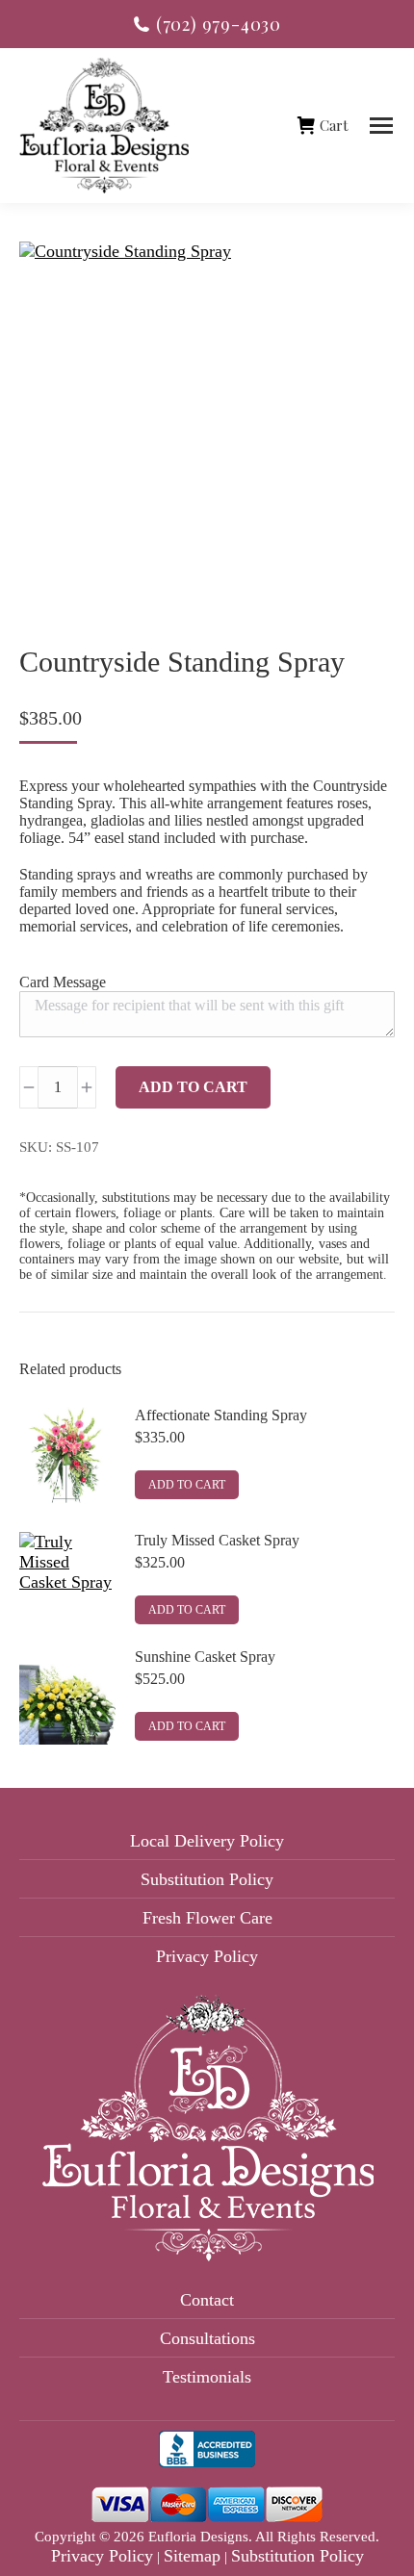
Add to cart (193, 1087)
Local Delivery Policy (207, 1841)
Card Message (63, 982)
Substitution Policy (207, 1879)
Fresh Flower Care (207, 1918)
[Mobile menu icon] (381, 126)
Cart (334, 126)
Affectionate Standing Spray (221, 1415)
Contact (207, 2300)
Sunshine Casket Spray (205, 1657)
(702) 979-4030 (219, 24)
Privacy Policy (207, 1956)
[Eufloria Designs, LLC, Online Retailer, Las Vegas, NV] (207, 2454)
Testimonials (207, 2377)
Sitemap (192, 2556)
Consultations (207, 2338)
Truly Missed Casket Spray (217, 1540)
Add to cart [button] (187, 1485)
